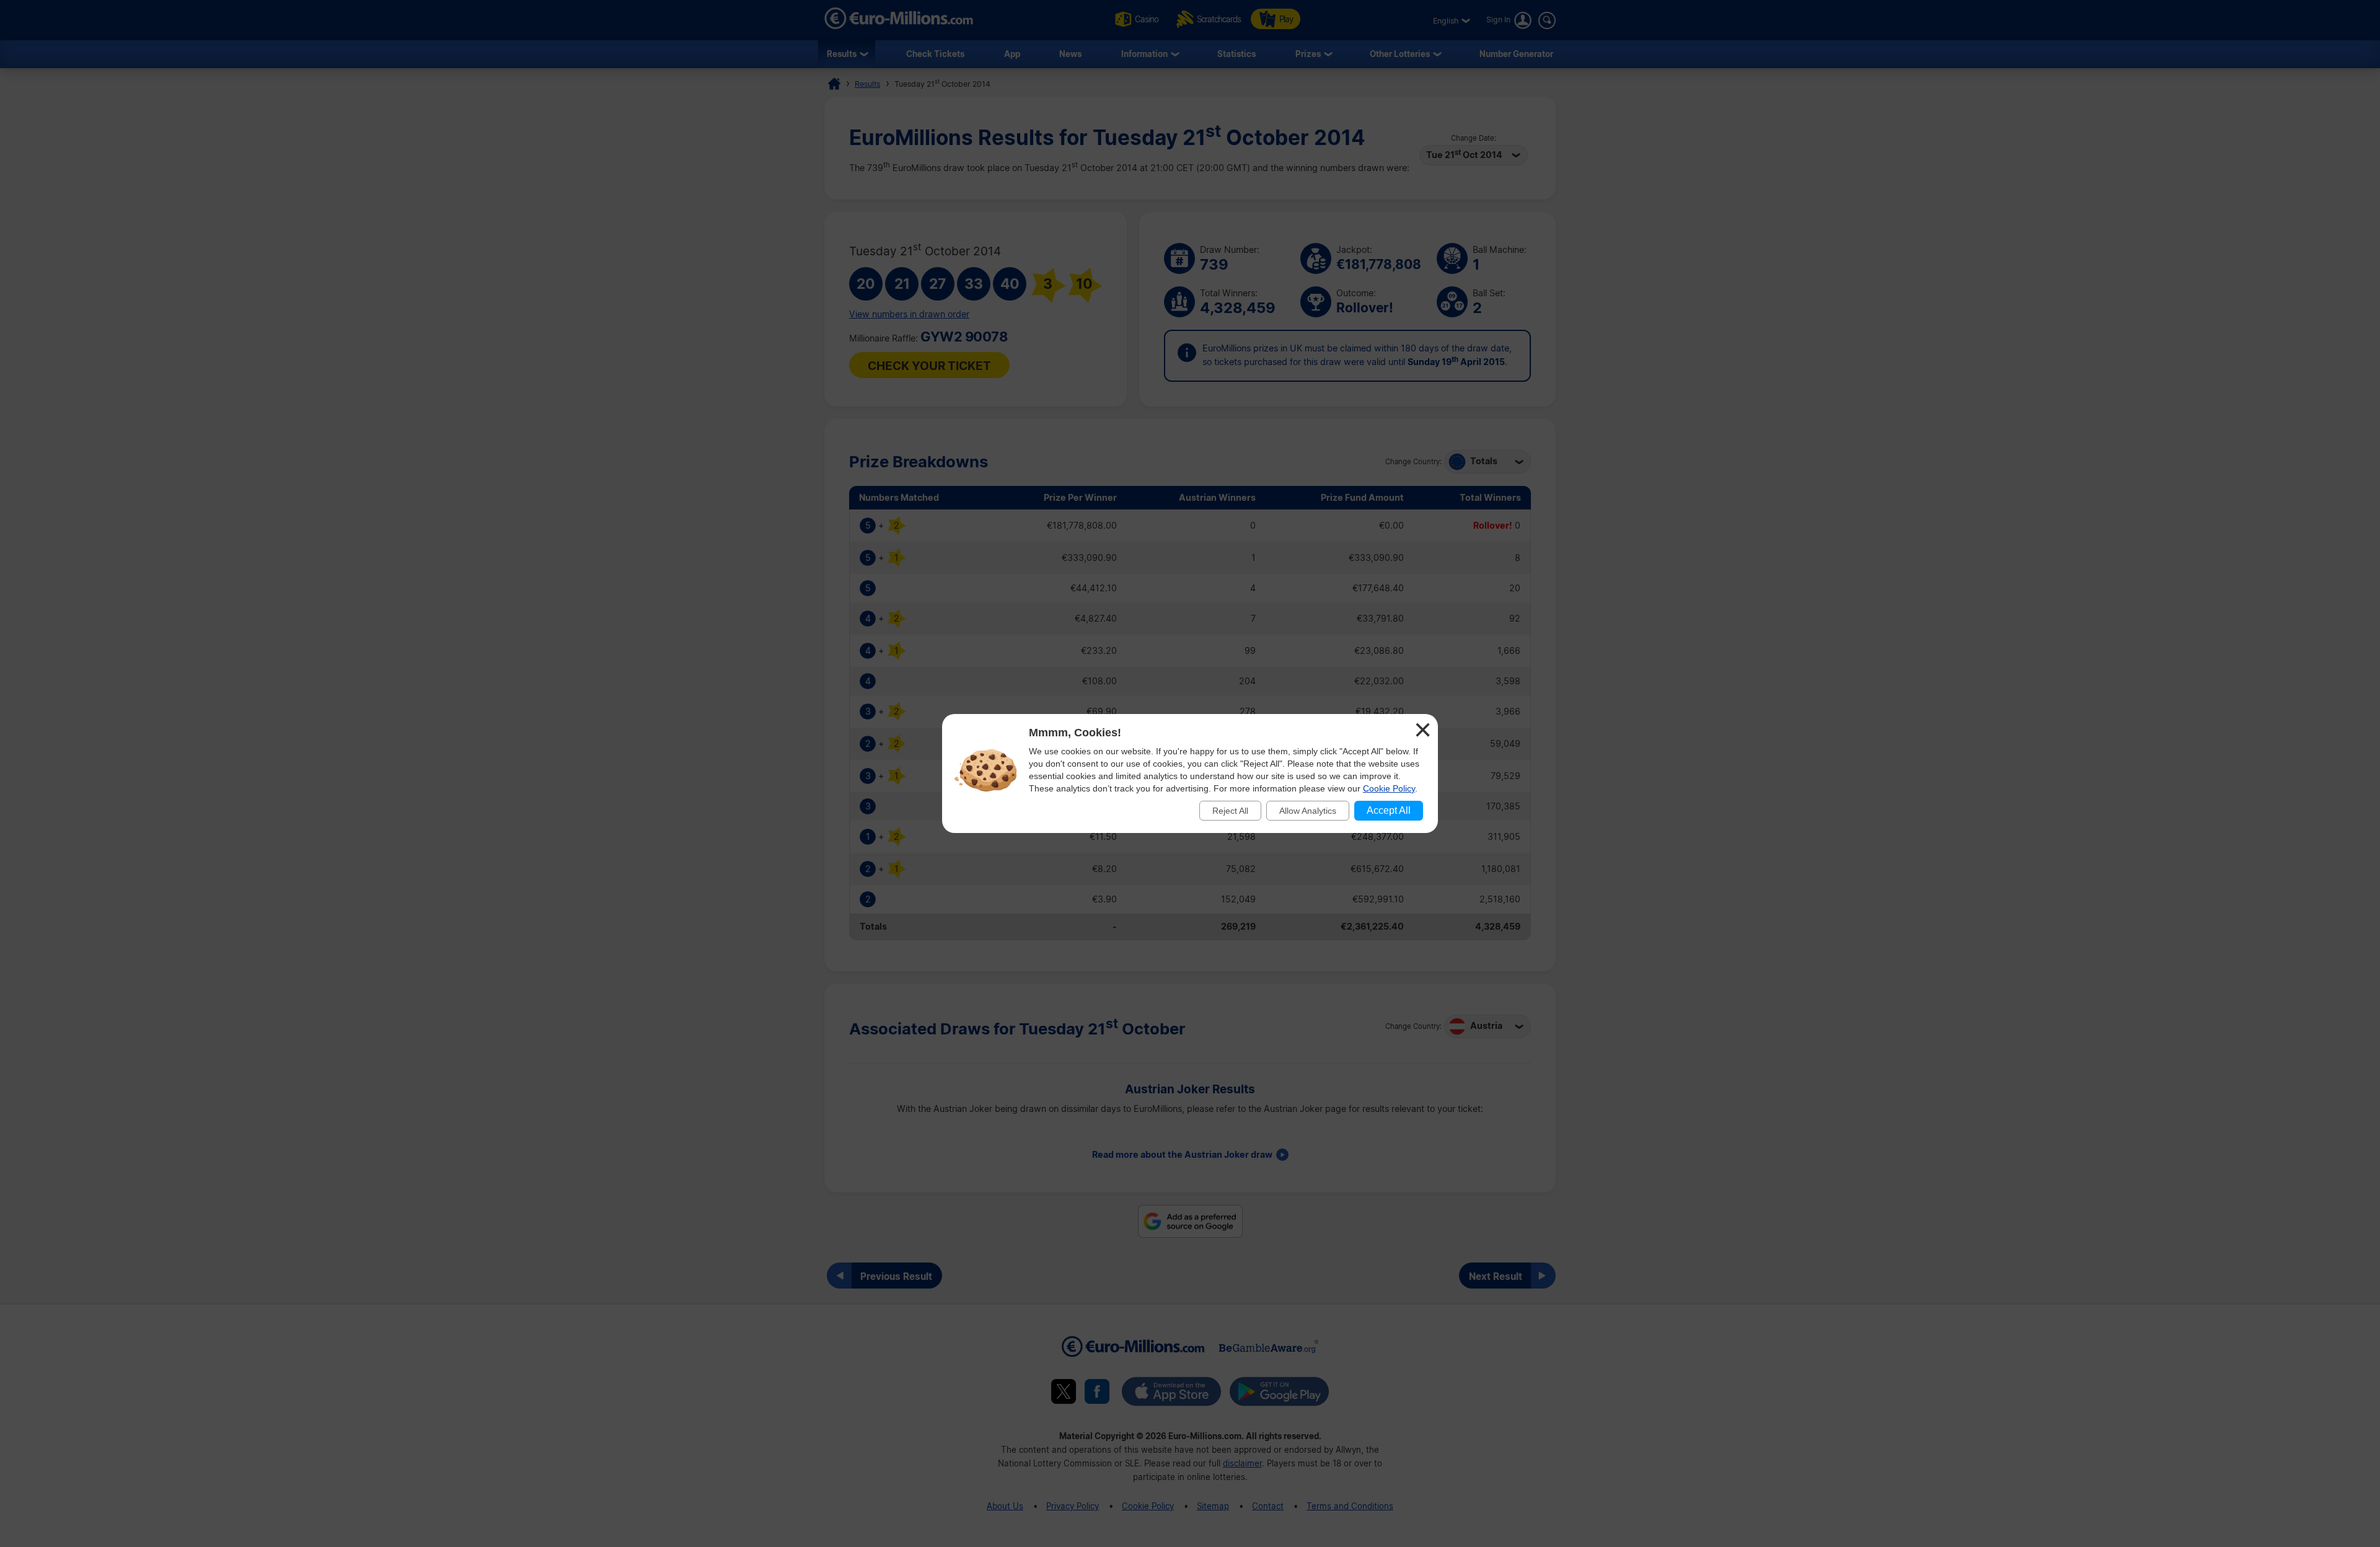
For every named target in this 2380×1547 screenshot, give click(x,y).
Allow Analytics (1308, 811)
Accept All (1389, 810)
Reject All (1230, 811)
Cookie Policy (1389, 788)
